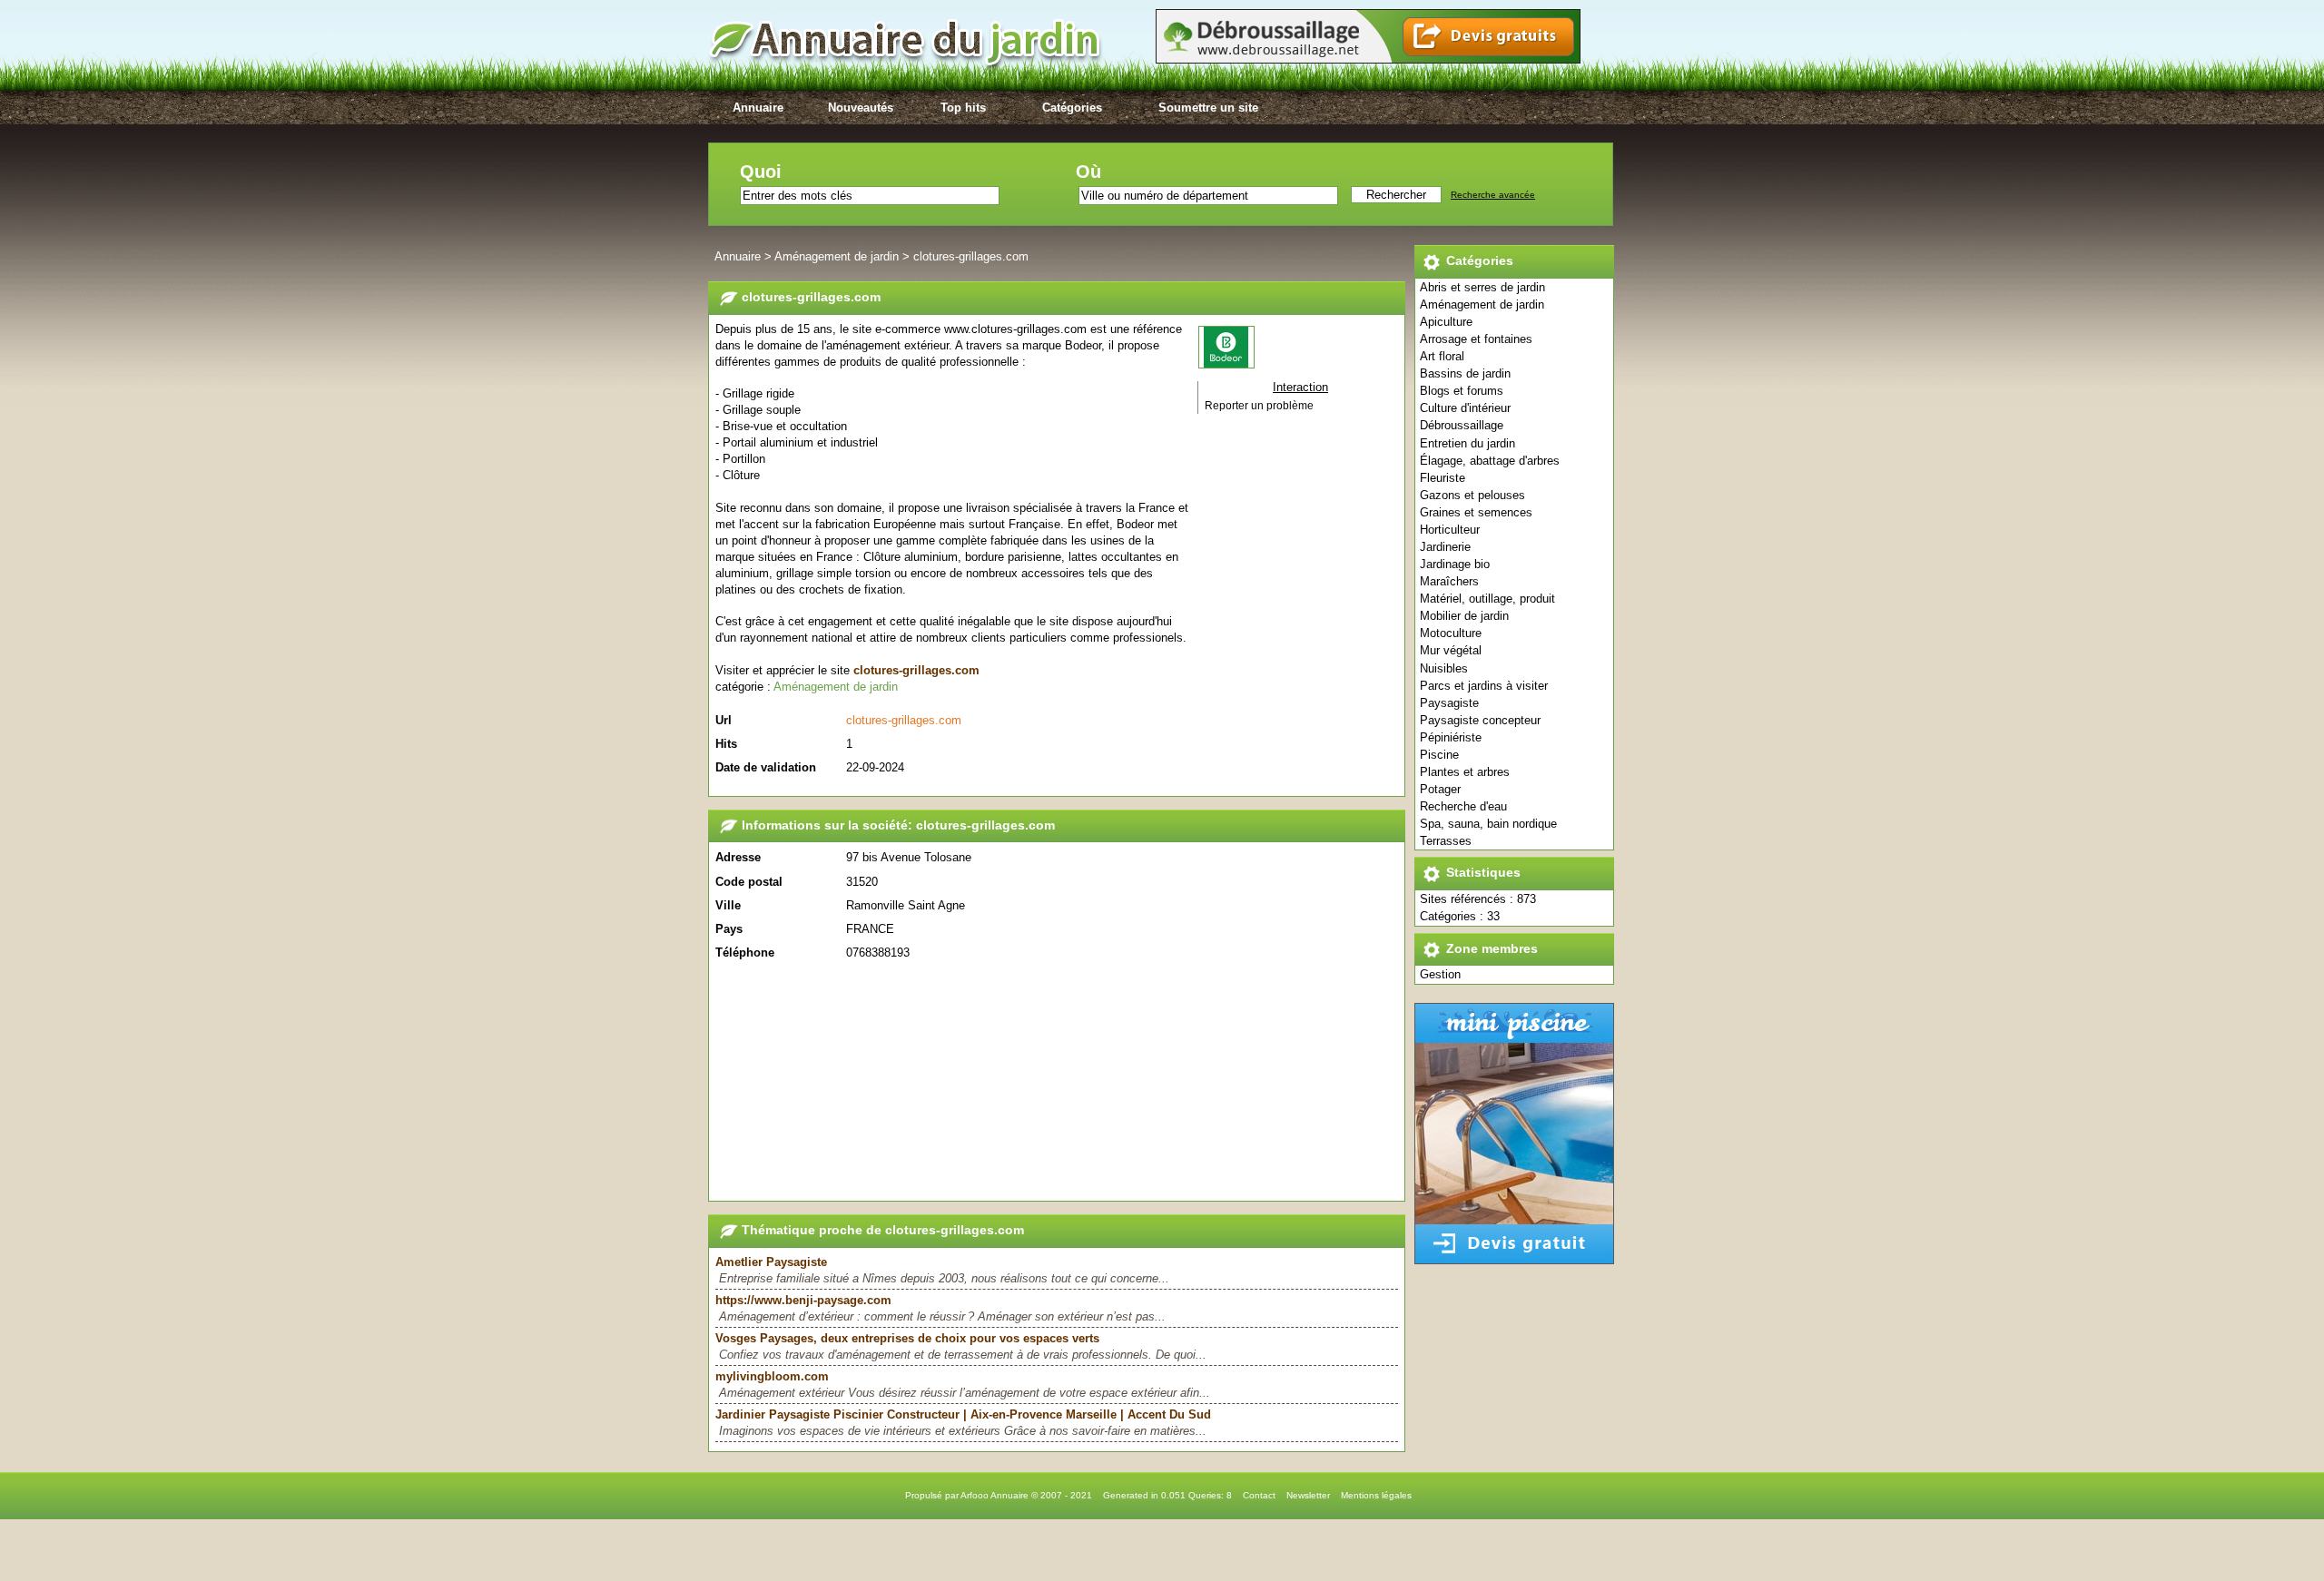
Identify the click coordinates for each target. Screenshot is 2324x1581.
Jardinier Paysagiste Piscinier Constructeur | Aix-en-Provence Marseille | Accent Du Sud (963, 1414)
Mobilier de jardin (1464, 616)
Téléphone (745, 953)
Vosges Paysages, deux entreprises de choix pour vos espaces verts (907, 1338)
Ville (728, 905)
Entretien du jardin (1467, 443)
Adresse (738, 857)
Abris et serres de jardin (1482, 287)
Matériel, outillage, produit (1487, 599)
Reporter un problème (1259, 406)
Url (724, 720)
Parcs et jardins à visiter (1484, 686)
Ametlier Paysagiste (771, 1262)
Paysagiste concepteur (1480, 720)
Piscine (1439, 755)
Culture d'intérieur (1465, 408)
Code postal (749, 882)
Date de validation (766, 767)
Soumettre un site (1208, 108)
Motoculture (1451, 633)
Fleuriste (1443, 478)
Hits (726, 744)
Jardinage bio (1455, 564)
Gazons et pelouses (1472, 495)
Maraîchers (1449, 581)
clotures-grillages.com (971, 256)
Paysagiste (1449, 703)
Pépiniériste (1451, 737)
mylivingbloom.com (772, 1376)
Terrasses (1446, 841)
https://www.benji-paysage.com (803, 1300)
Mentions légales (1376, 1495)
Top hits (963, 108)
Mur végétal (1451, 650)
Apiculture (1446, 322)
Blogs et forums (1462, 391)
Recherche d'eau (1463, 806)
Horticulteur (1450, 530)
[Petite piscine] (1514, 1260)
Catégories (1072, 108)
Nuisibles (1444, 668)
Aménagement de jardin (1482, 304)
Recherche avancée (1493, 195)
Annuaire (758, 108)
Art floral (1442, 356)
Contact (1259, 1495)
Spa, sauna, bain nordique (1488, 824)
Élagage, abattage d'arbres (1490, 461)
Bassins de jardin (1465, 373)
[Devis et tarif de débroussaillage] (1368, 59)
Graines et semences (1476, 512)
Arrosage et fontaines (1476, 339)
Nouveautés (861, 108)
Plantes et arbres (1465, 772)
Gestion (1440, 974)
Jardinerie (1445, 547)
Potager (1440, 789)
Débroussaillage (1462, 425)
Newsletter (1308, 1495)
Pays (729, 929)
